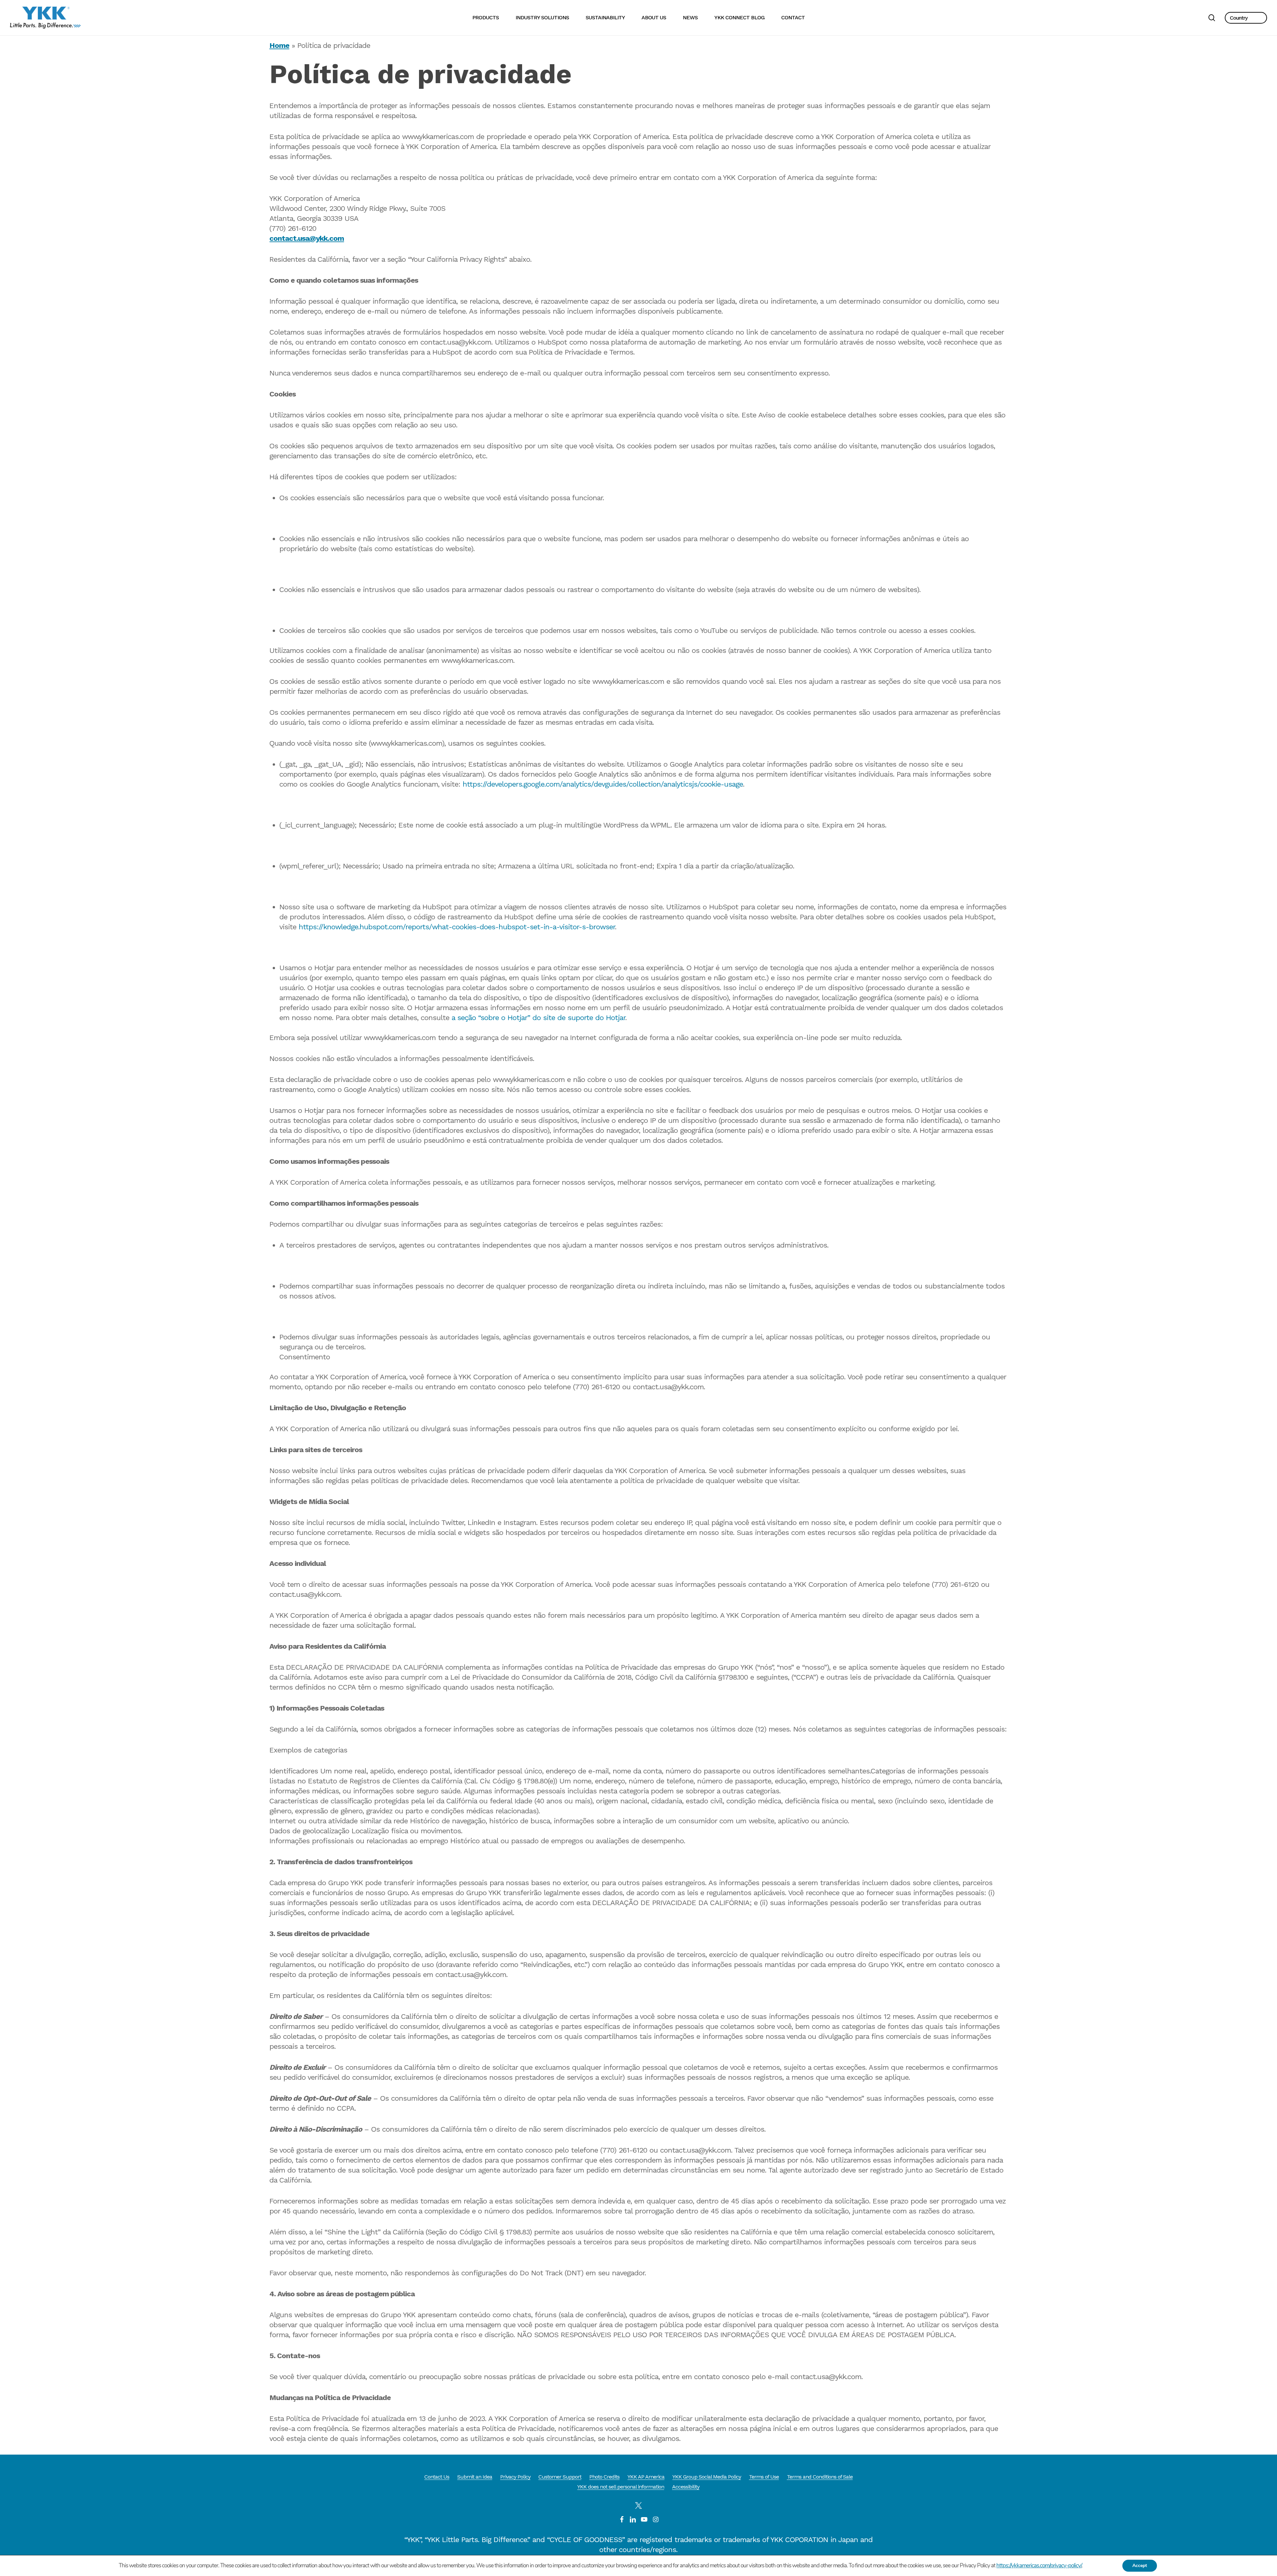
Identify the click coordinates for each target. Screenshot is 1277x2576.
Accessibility (686, 2487)
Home (279, 45)
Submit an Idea (475, 2477)
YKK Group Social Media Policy (707, 2477)
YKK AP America (646, 2477)
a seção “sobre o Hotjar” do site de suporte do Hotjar (538, 1018)
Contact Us (437, 2477)
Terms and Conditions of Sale (820, 2477)
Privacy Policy (515, 2477)
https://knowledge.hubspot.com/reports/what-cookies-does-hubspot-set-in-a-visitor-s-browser (457, 927)
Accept (1140, 2566)
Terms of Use (764, 2477)
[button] (1246, 18)
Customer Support (560, 2477)
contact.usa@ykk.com (307, 238)
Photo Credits (604, 2477)
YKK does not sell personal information (621, 2487)
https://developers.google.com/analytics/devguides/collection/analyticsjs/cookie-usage (603, 784)
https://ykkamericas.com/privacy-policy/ (1039, 2566)
